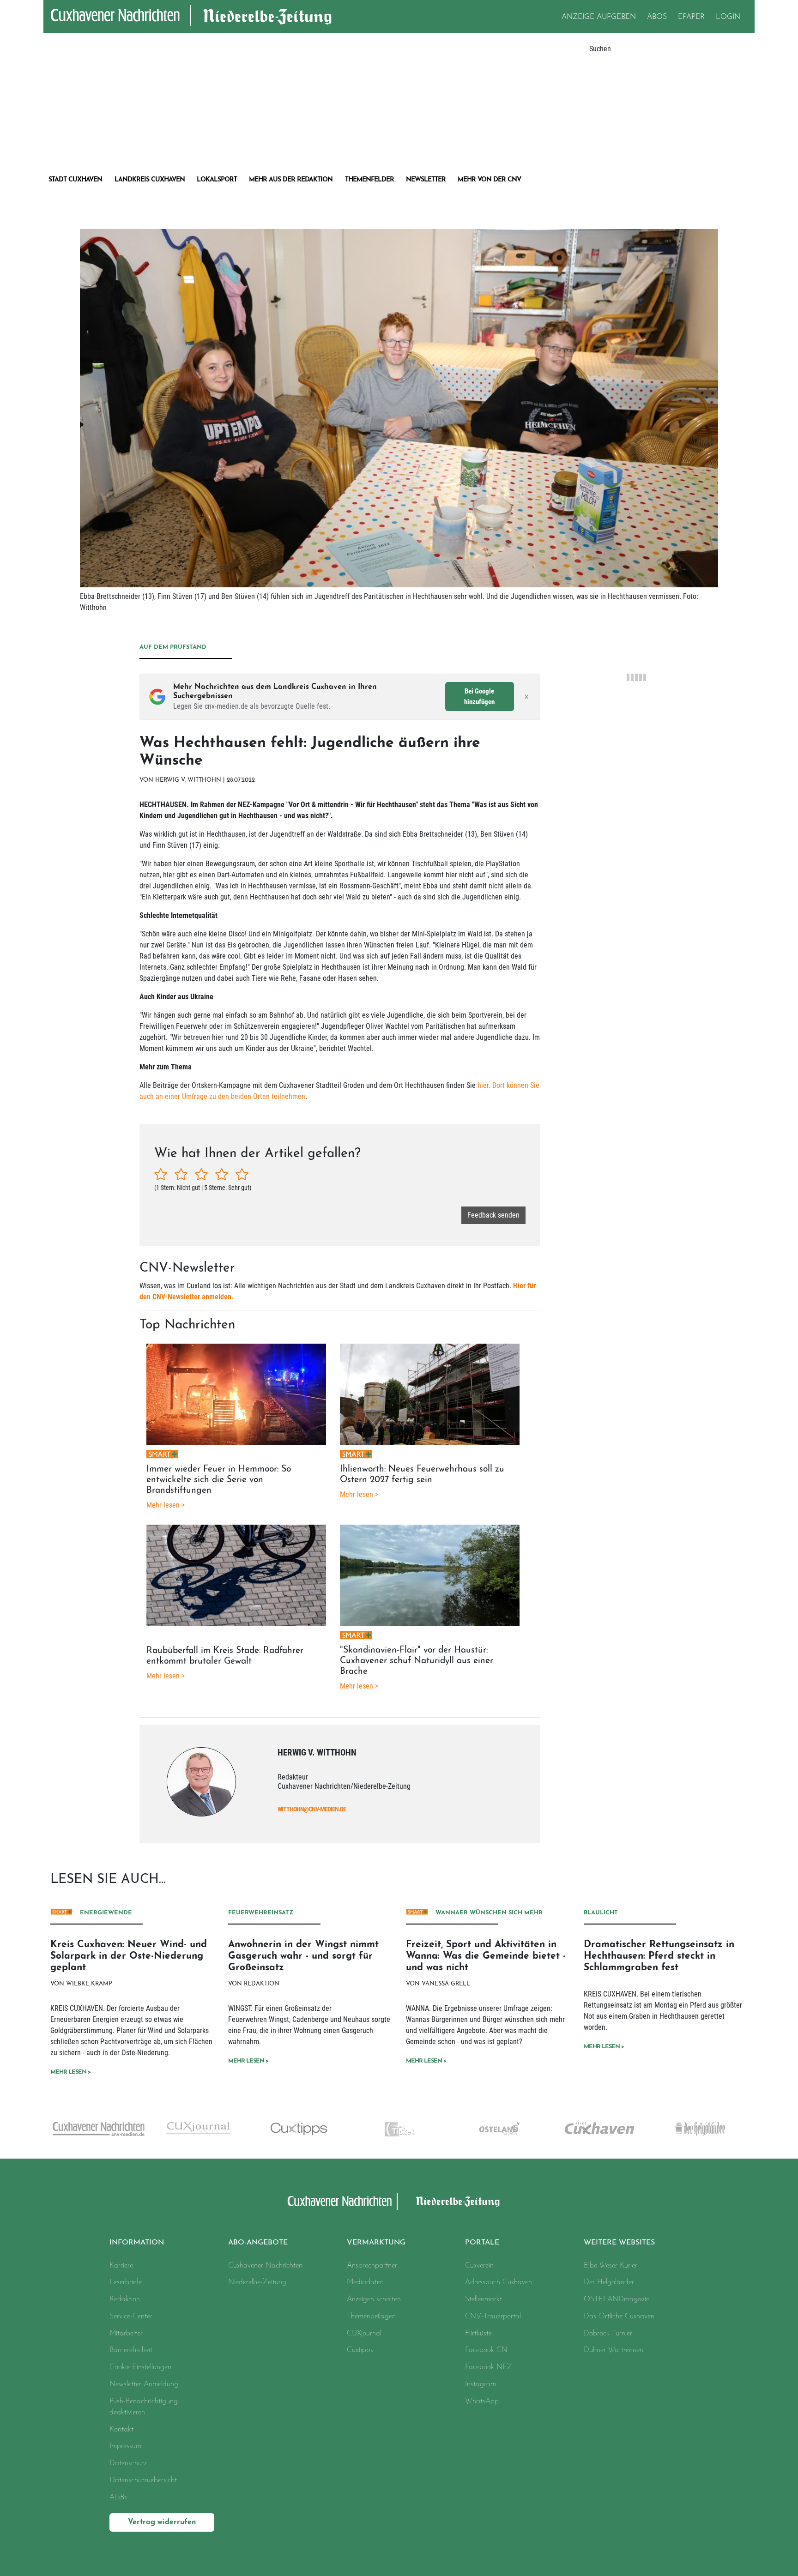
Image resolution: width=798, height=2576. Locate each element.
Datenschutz (128, 2463)
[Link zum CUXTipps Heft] (198, 2129)
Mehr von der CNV (489, 180)
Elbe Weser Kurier (611, 2266)
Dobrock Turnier (608, 2334)
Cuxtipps (360, 2350)
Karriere (121, 2266)
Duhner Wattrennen (614, 2350)
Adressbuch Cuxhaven (499, 2282)
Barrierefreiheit (131, 2350)
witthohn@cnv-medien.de (312, 1809)
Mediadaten (365, 2282)
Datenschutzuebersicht (143, 2480)
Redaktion (125, 2299)
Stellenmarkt (484, 2299)
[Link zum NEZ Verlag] (700, 2129)
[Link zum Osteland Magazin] (399, 2129)
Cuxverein (479, 2266)
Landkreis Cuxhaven (150, 180)
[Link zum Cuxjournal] (98, 2128)
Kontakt (121, 2430)
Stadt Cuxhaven (75, 180)
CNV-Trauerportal (493, 2317)
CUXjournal (364, 2334)
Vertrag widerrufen (162, 2522)
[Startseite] (340, 2202)
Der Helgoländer (609, 2282)
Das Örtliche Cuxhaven (619, 2317)
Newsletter (426, 180)
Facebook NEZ (489, 2367)
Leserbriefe (126, 2282)
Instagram (481, 2384)
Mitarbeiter (126, 2334)
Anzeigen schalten (374, 2299)
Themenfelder (369, 180)
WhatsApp (482, 2401)
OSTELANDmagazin (617, 2299)
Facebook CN (486, 2350)
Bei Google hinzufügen (479, 697)
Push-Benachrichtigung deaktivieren (144, 2407)
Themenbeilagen (371, 2317)
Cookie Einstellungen (140, 2367)
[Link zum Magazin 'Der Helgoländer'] (600, 2129)
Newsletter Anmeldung (144, 2384)
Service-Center (131, 2317)
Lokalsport (217, 180)
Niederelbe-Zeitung (257, 2282)
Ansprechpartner (372, 2266)
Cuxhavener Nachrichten (265, 2266)
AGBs (118, 2498)
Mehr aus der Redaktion (291, 180)
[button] (281, 2243)
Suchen (600, 49)
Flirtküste (478, 2334)
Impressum (125, 2446)
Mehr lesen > (70, 2072)
